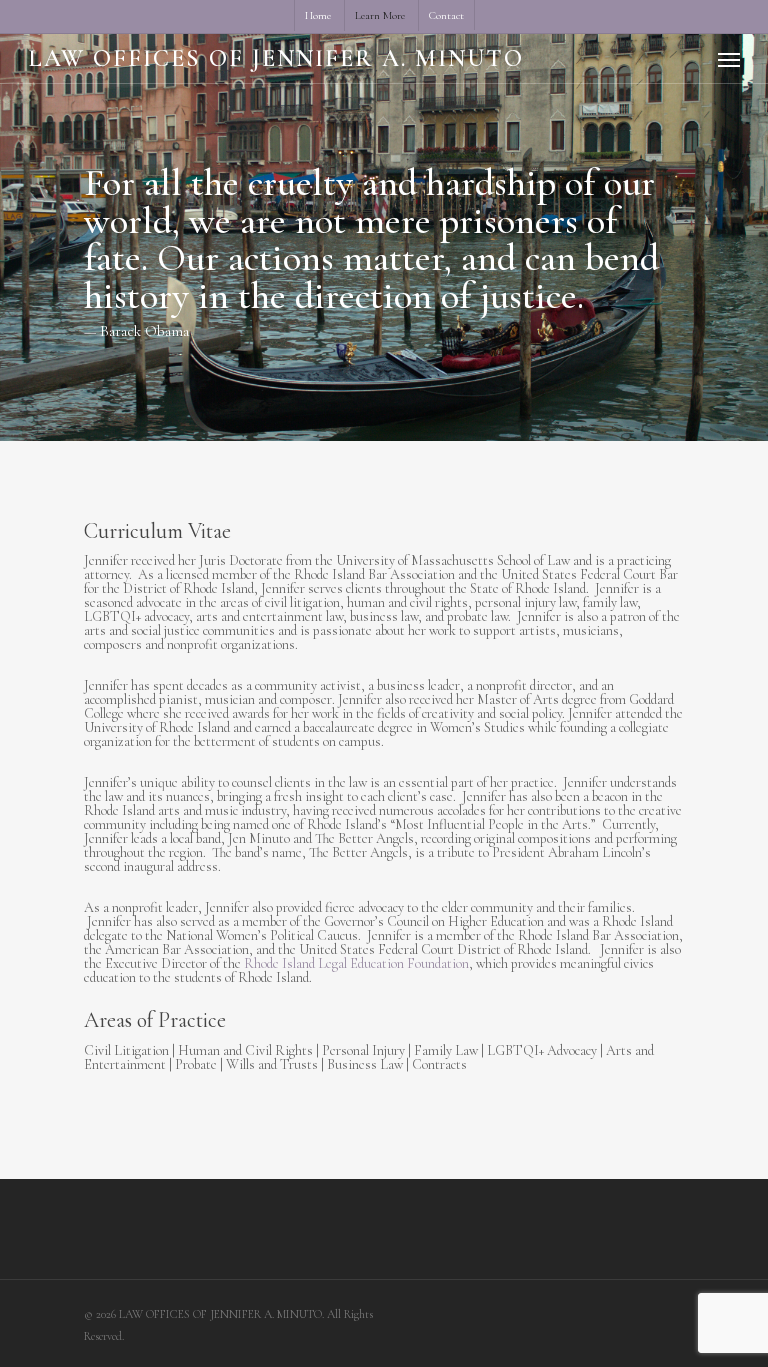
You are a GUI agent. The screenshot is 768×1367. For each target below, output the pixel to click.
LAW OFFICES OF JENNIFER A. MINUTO (276, 59)
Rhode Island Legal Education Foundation (356, 963)
